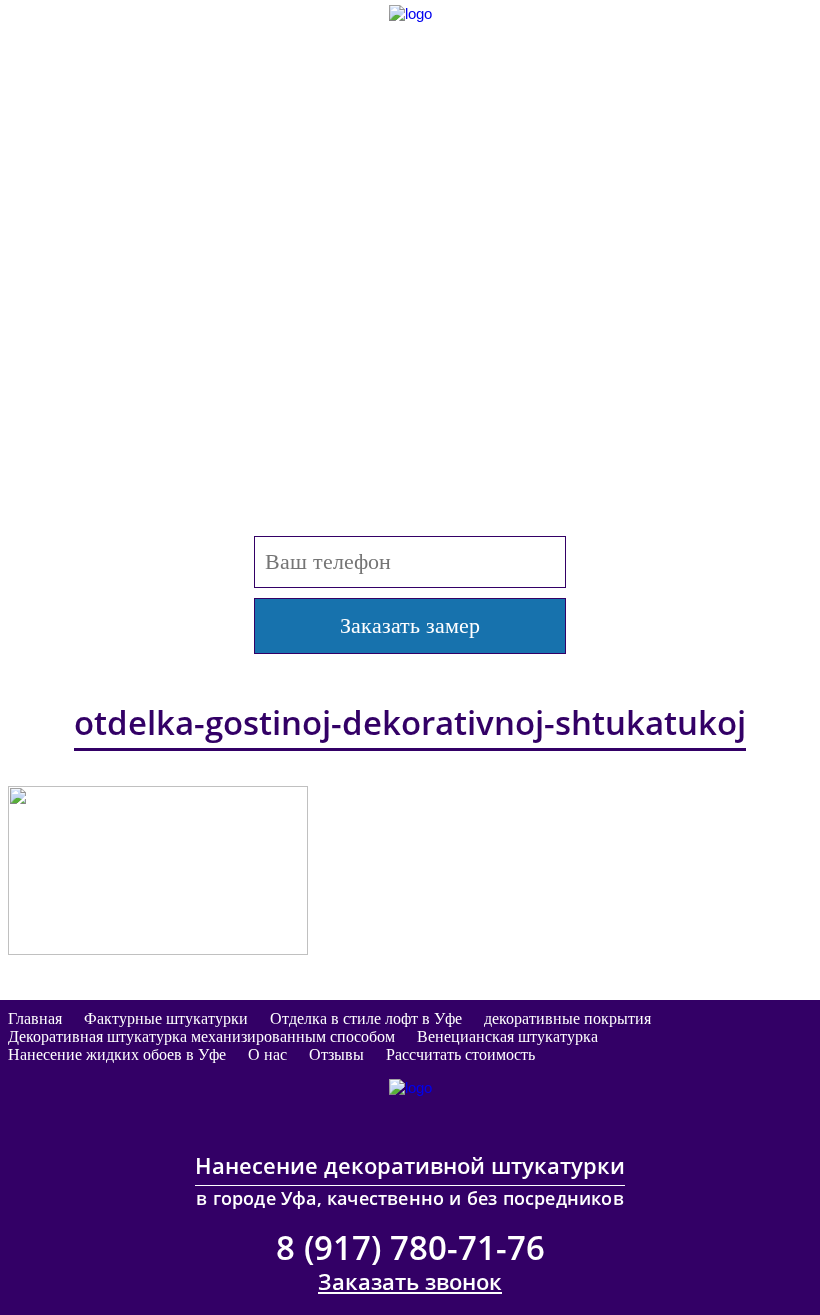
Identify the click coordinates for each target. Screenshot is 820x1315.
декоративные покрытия (567, 1018)
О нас (267, 1054)
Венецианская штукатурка (507, 1036)
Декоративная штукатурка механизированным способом (201, 1036)
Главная (35, 1018)
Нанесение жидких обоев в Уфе (117, 1054)
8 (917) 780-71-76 (410, 173)
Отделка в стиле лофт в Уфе (366, 1018)
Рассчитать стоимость (460, 1054)
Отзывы (336, 1054)
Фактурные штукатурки (166, 1018)
